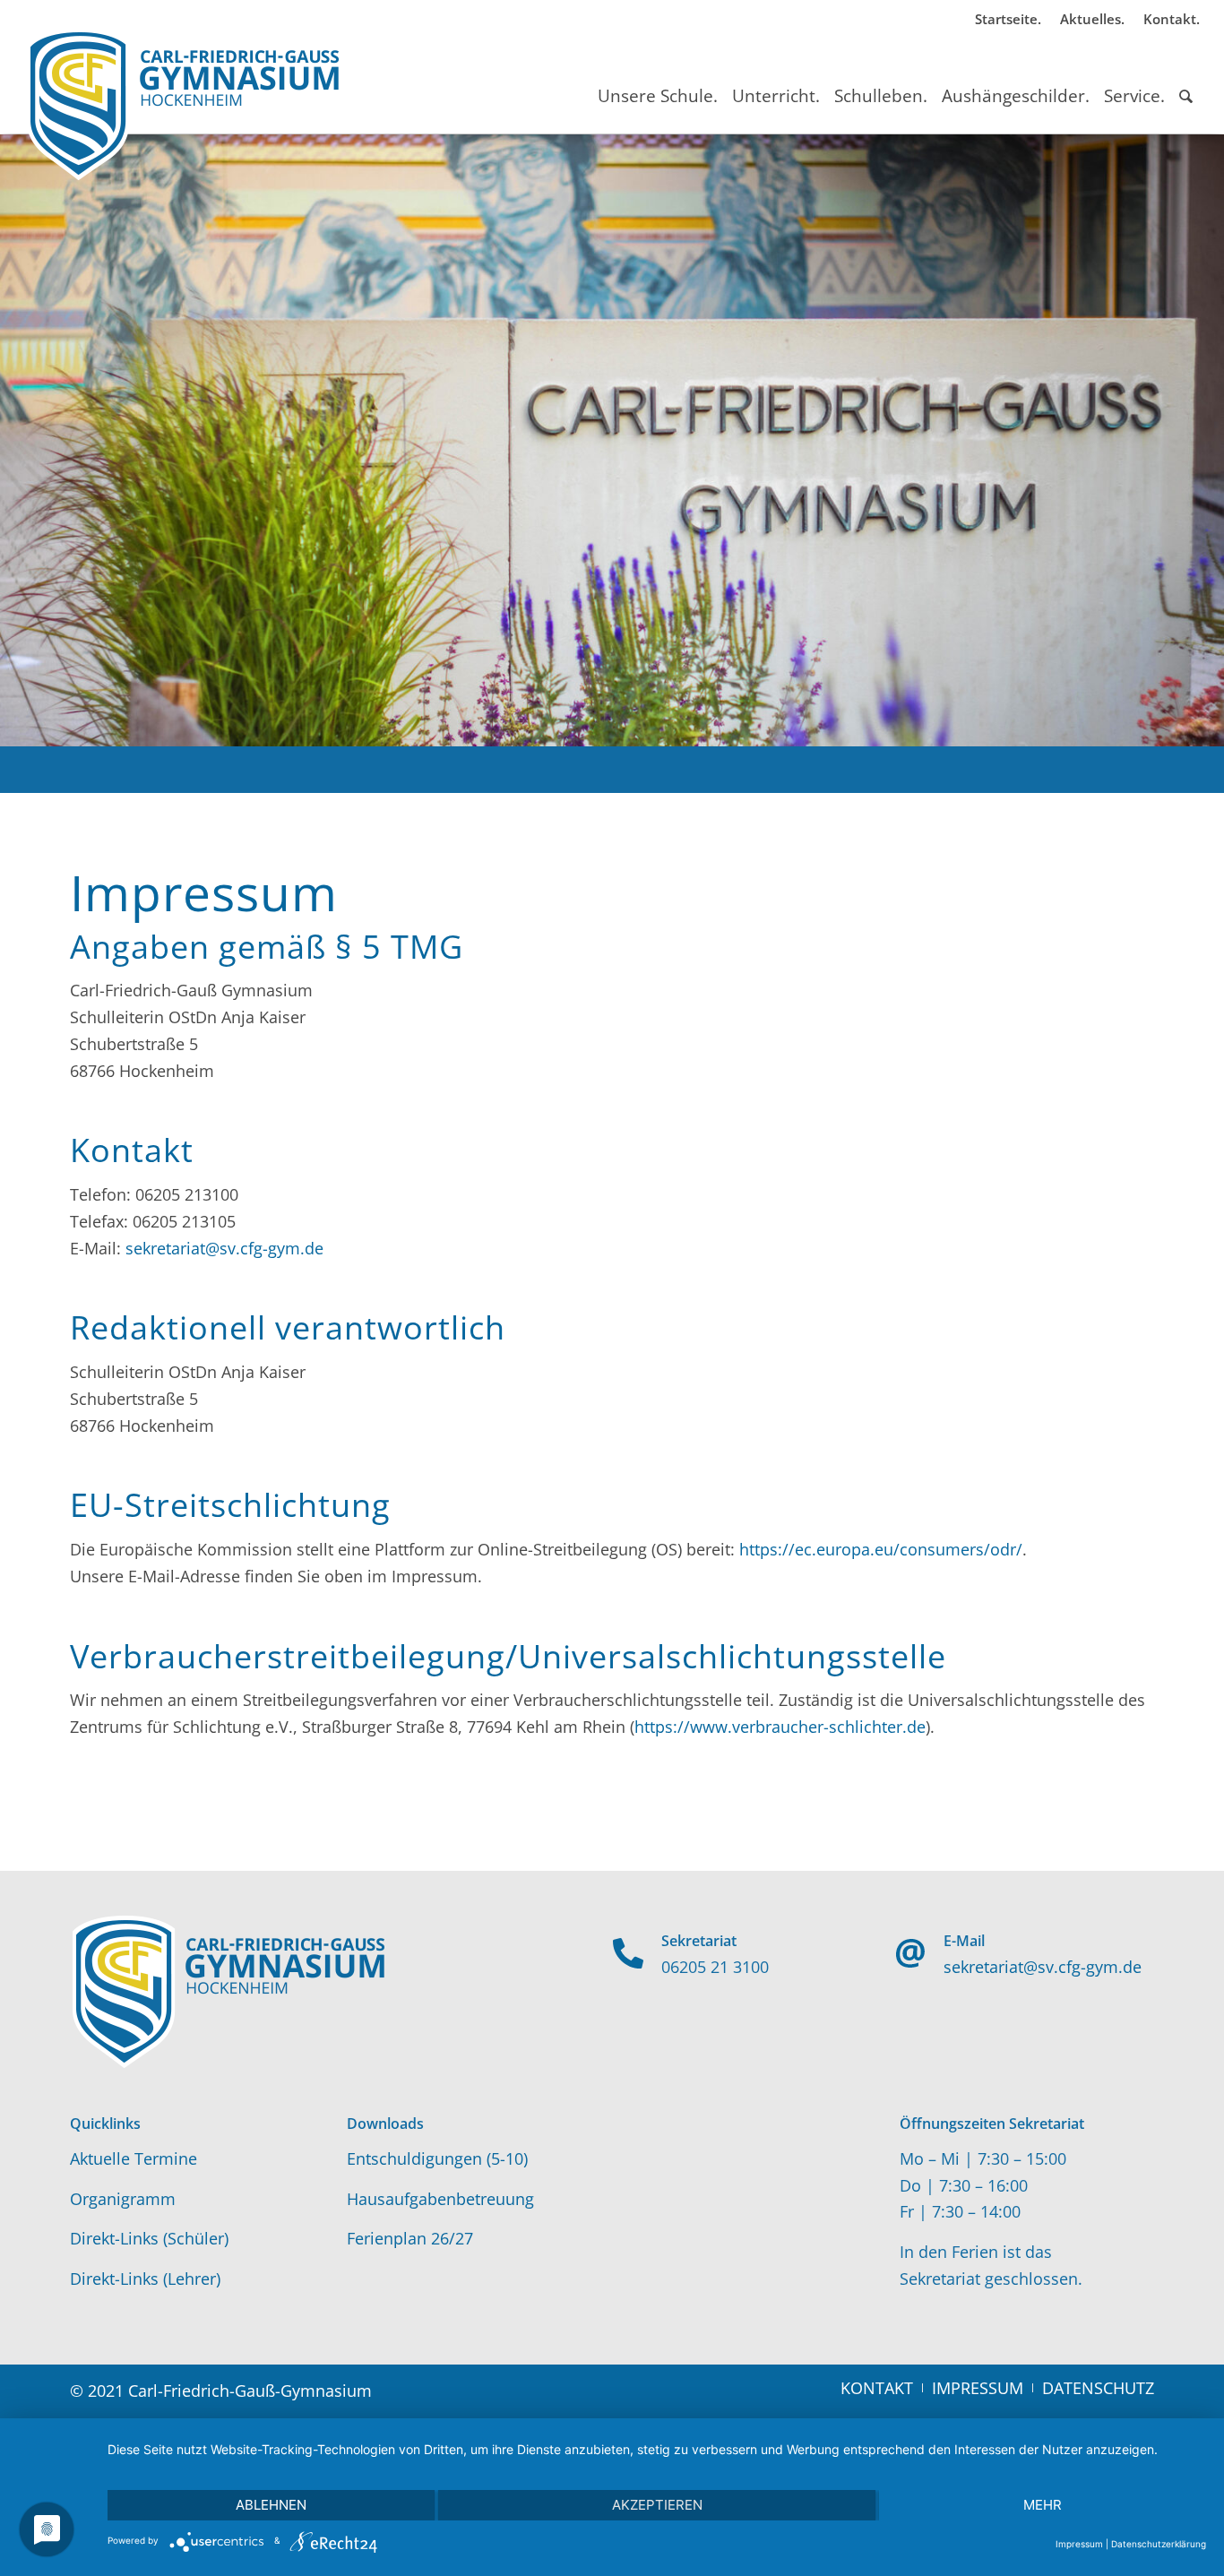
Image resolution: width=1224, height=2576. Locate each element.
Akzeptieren (657, 2505)
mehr (1043, 2505)
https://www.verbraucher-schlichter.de (780, 1727)
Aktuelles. (1092, 19)
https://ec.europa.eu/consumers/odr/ (881, 1549)
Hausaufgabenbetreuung (440, 2199)
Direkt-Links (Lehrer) (145, 2279)
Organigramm (123, 2199)
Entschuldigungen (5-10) (437, 2158)
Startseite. (1008, 19)
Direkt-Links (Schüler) (149, 2238)
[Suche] (1186, 80)
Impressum (1079, 2544)
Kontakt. (1172, 19)
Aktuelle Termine (134, 2158)
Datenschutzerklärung (1159, 2544)
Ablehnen (271, 2505)
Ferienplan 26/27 (410, 2238)
